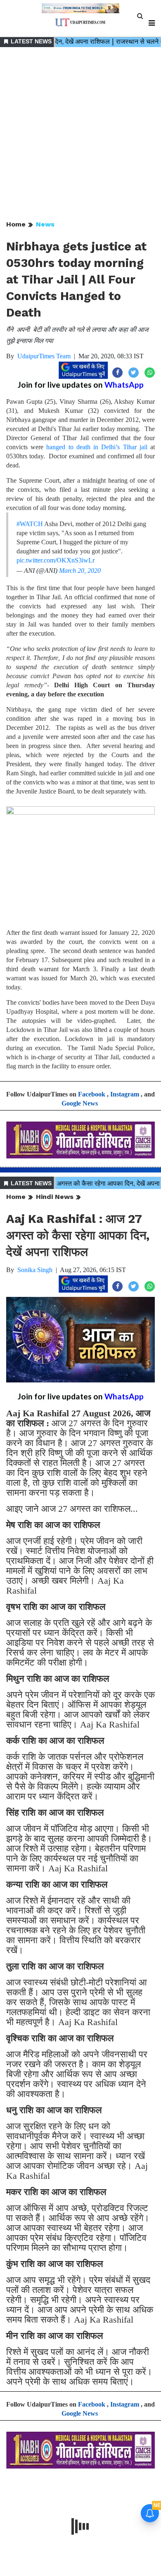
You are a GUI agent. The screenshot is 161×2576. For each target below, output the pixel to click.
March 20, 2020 (80, 571)
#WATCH (30, 524)
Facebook (92, 1094)
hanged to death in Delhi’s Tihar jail (97, 447)
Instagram (125, 1094)
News (45, 224)
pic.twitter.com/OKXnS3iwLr (56, 560)
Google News (80, 1103)
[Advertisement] (80, 134)
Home (16, 224)
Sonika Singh (35, 1270)
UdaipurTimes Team (44, 356)
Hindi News (55, 1197)
